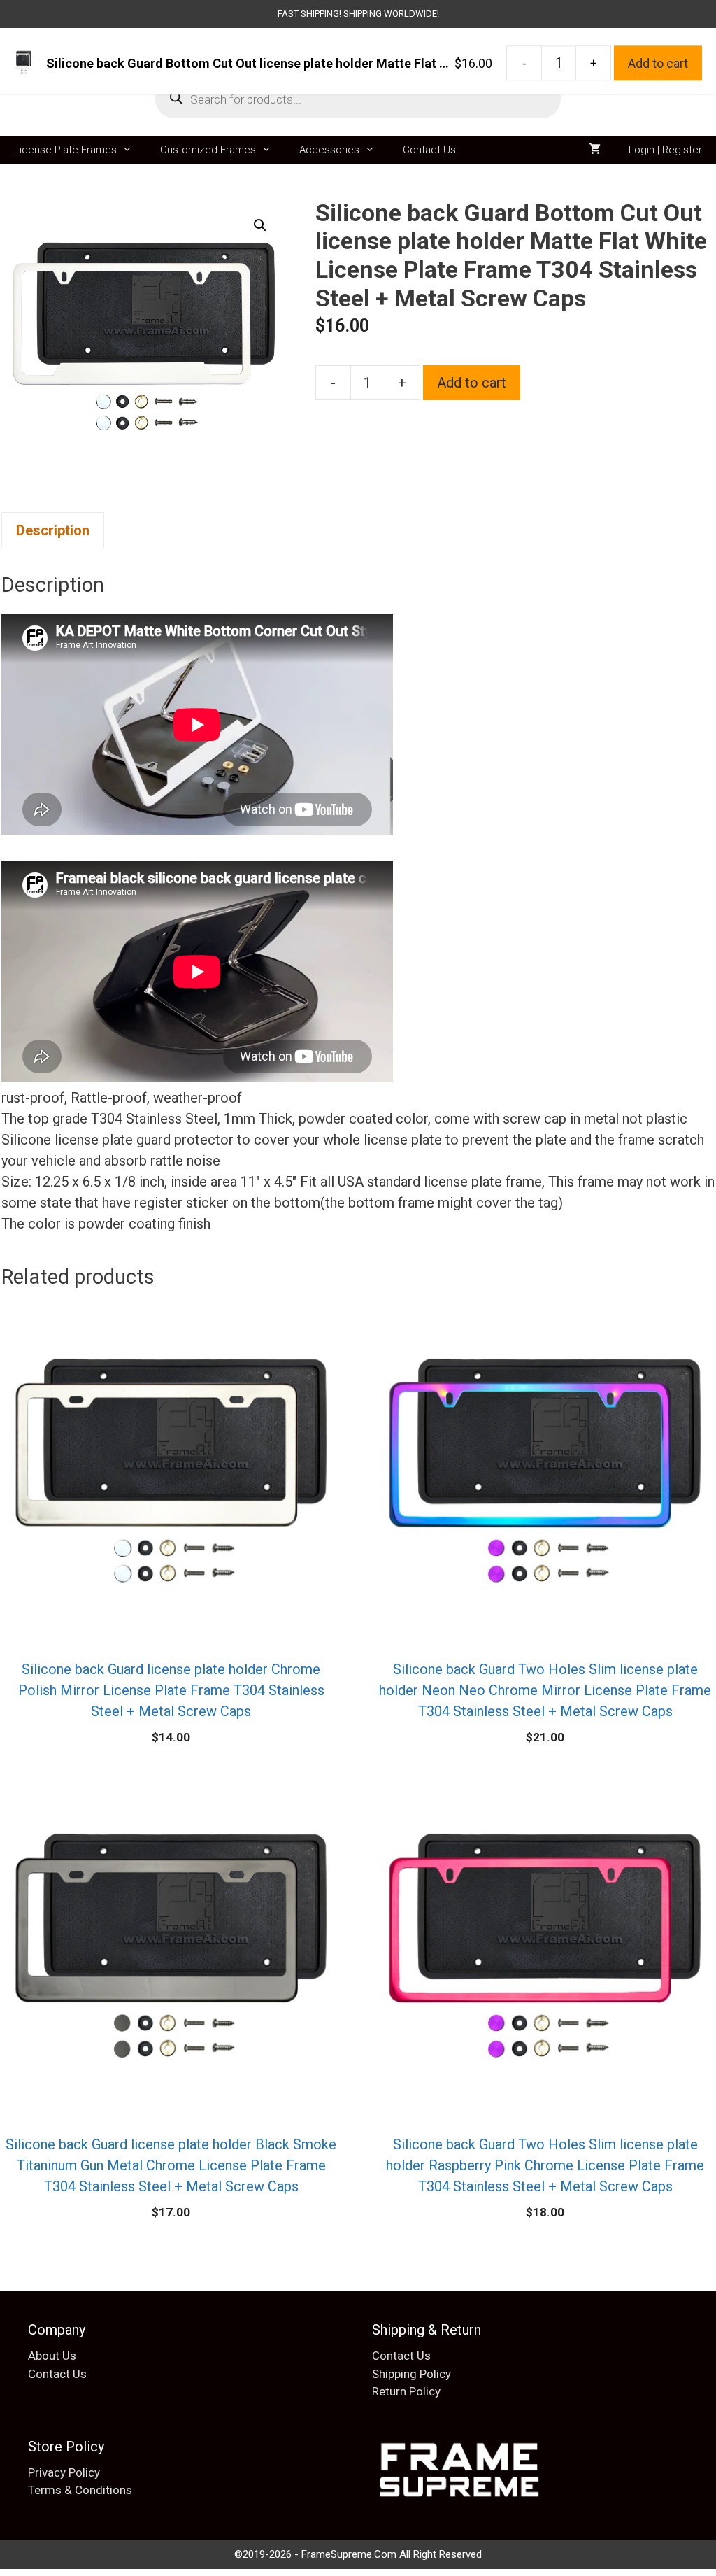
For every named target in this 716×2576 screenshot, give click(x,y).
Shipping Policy (411, 2374)
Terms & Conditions (80, 2490)
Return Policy (406, 2391)
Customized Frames (208, 150)
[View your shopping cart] (595, 150)
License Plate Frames (65, 150)
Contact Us (429, 150)
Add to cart (472, 383)
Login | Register (665, 150)
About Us (52, 2356)
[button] (260, 225)
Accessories (329, 150)
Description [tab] (53, 530)
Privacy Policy (64, 2472)
